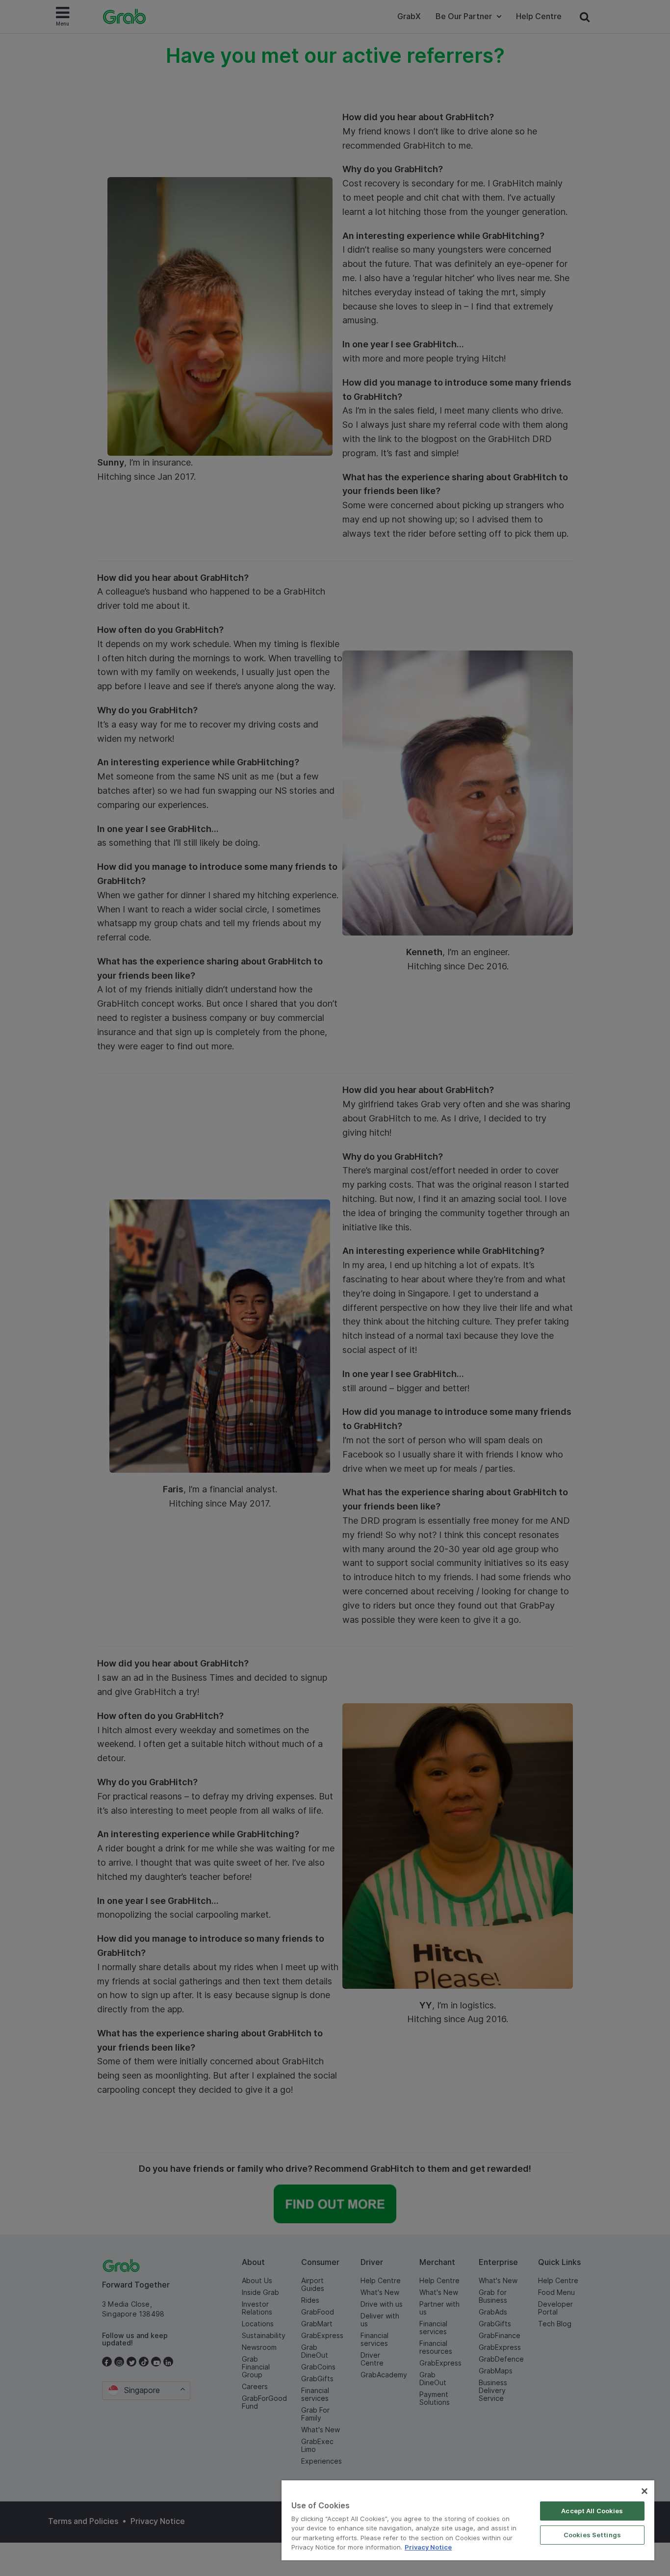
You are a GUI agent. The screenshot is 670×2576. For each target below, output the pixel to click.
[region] (468, 2520)
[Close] (644, 2491)
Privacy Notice (428, 2547)
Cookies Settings (592, 2535)
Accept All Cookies (592, 2511)
